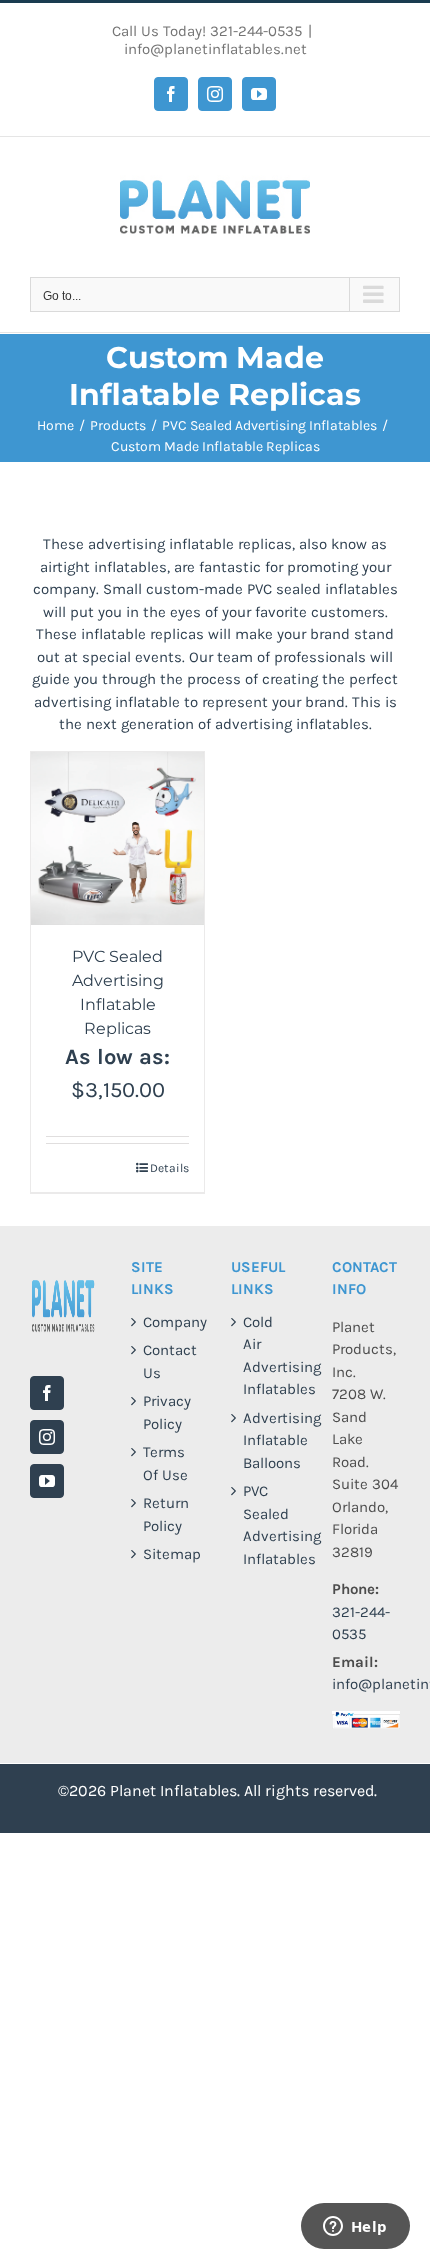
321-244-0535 (256, 31)
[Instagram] (47, 1437)
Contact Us (166, 1361)
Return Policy (166, 1514)
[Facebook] (47, 1393)
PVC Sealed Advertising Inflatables (266, 1525)
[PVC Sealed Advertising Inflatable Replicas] (117, 838)
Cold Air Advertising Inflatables (266, 1356)
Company (166, 1322)
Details (169, 1168)
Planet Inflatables (173, 1790)
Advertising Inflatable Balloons (266, 1440)
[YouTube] (47, 1481)
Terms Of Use (165, 1463)
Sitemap (166, 1554)
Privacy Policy (166, 1412)
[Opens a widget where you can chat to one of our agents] (355, 2228)
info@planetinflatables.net (215, 49)
